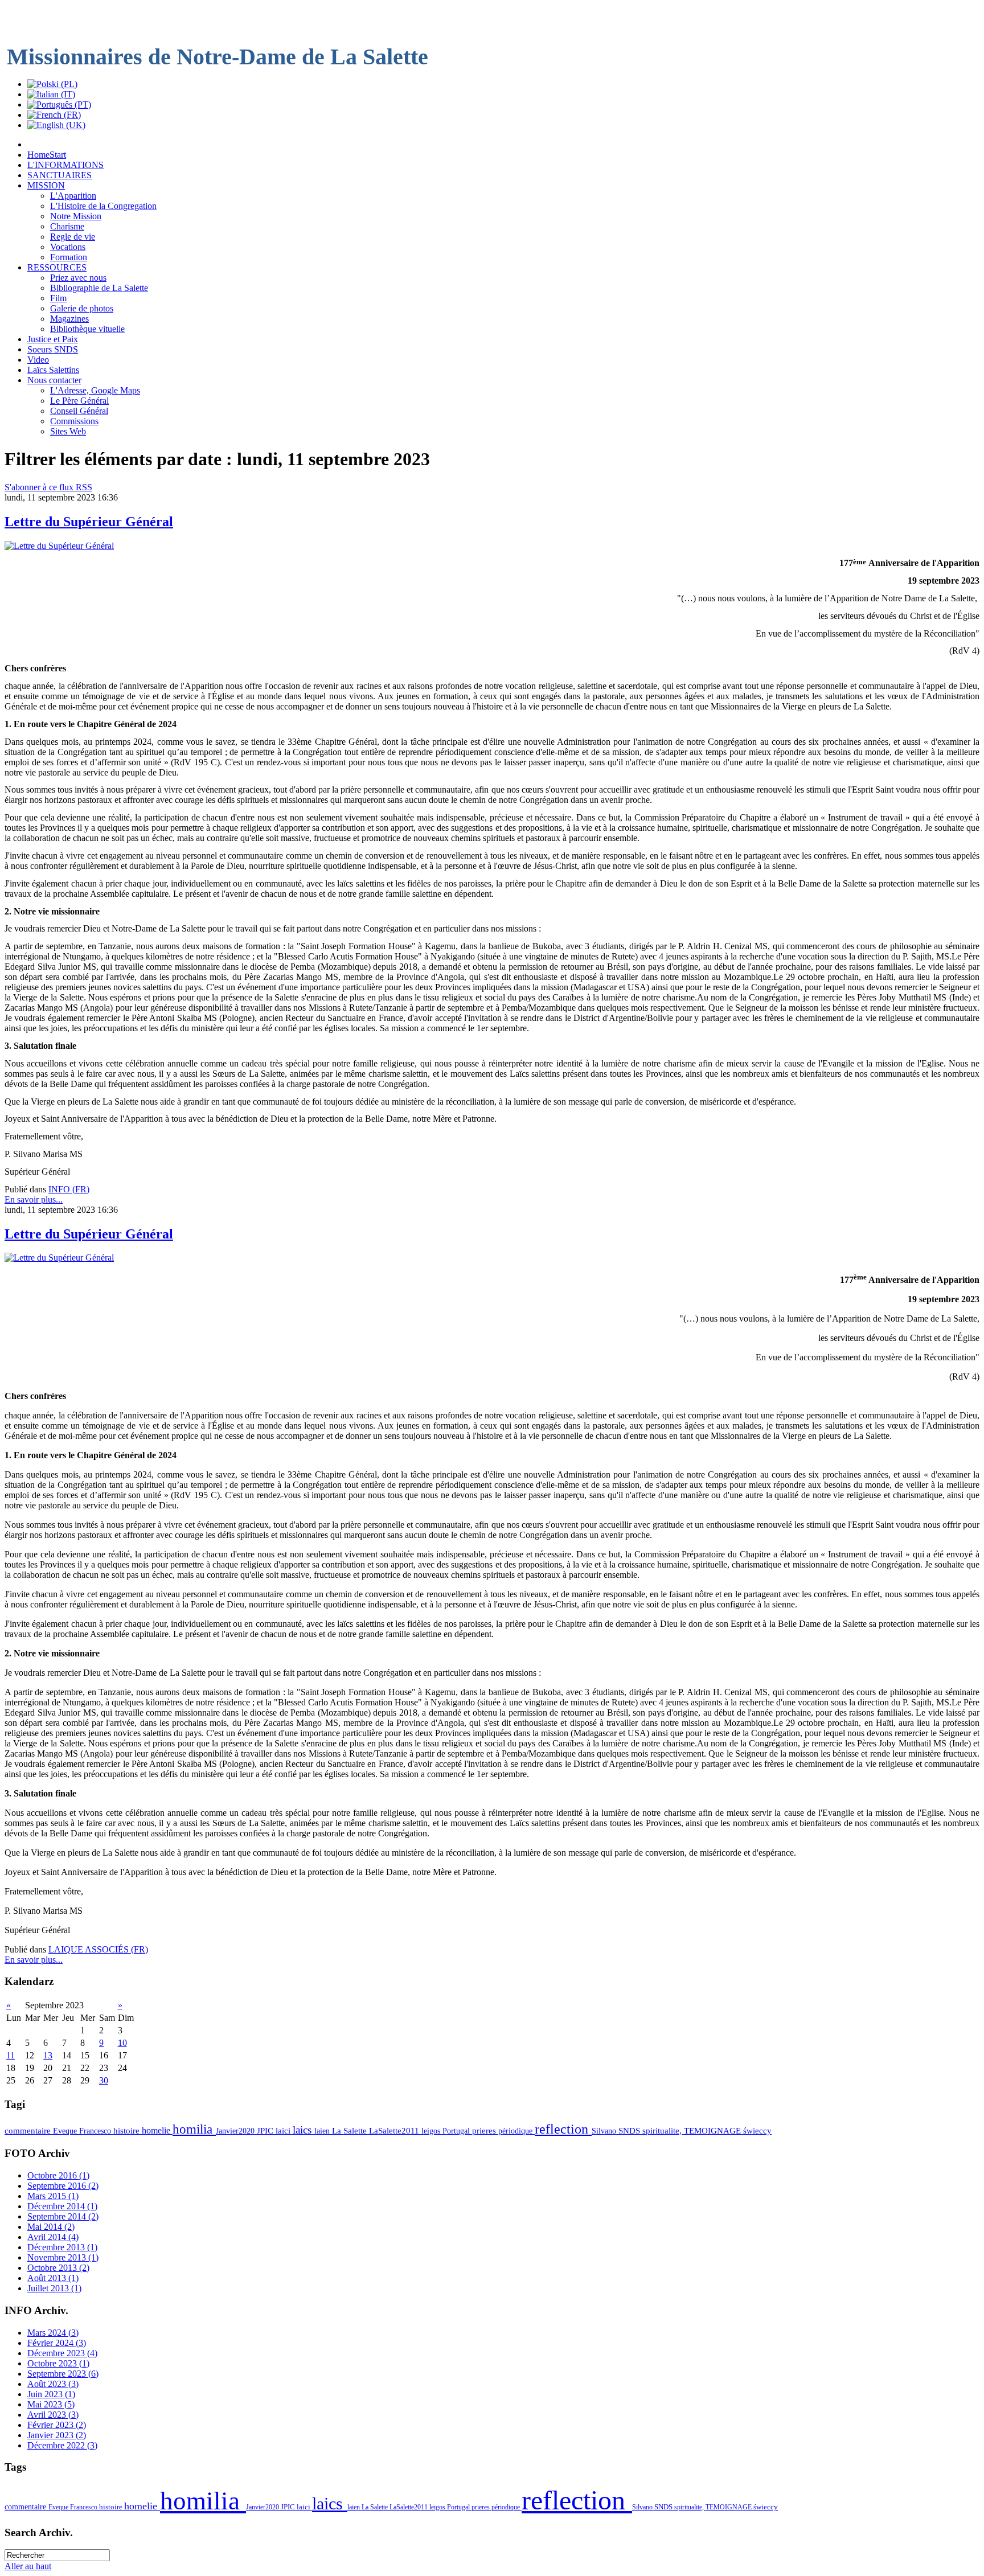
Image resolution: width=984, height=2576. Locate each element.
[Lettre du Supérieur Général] (59, 546)
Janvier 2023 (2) (57, 2435)
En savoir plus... (34, 1199)
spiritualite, (663, 2131)
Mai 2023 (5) (51, 2404)
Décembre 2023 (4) (62, 2353)
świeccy (757, 2131)
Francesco (96, 2131)
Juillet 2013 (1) (54, 2288)
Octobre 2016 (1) (58, 2175)
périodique (516, 2131)
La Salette (350, 2131)
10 (122, 2043)
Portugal (457, 2131)
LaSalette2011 (395, 2131)
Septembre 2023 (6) (63, 2374)
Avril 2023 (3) (53, 2415)
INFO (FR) (69, 1189)
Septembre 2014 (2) (63, 2216)
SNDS (630, 2131)
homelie (157, 2130)
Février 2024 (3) (57, 2343)
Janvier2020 (236, 2131)
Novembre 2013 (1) (63, 2257)
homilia (194, 2129)
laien (323, 2131)
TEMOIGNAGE (714, 2131)
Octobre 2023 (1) (58, 2363)
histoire (128, 2131)
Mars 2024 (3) (53, 2333)
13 (48, 2055)
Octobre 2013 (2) (58, 2268)
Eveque (66, 2131)
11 (11, 2055)
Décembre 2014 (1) (62, 2206)
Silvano (605, 2131)
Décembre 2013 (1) (62, 2247)
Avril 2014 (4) (53, 2237)
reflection (563, 2129)
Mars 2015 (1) (53, 2196)
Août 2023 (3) (53, 2384)
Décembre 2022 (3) (62, 2445)
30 (104, 2080)
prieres (485, 2131)
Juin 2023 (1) (51, 2394)
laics (304, 2130)
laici (284, 2131)
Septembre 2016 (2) (63, 2186)
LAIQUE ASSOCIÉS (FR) (98, 1949)
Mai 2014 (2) (51, 2227)
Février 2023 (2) (57, 2425)
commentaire (29, 2131)
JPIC (266, 2131)
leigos (432, 2131)
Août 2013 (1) (53, 2278)
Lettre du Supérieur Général (89, 522)
